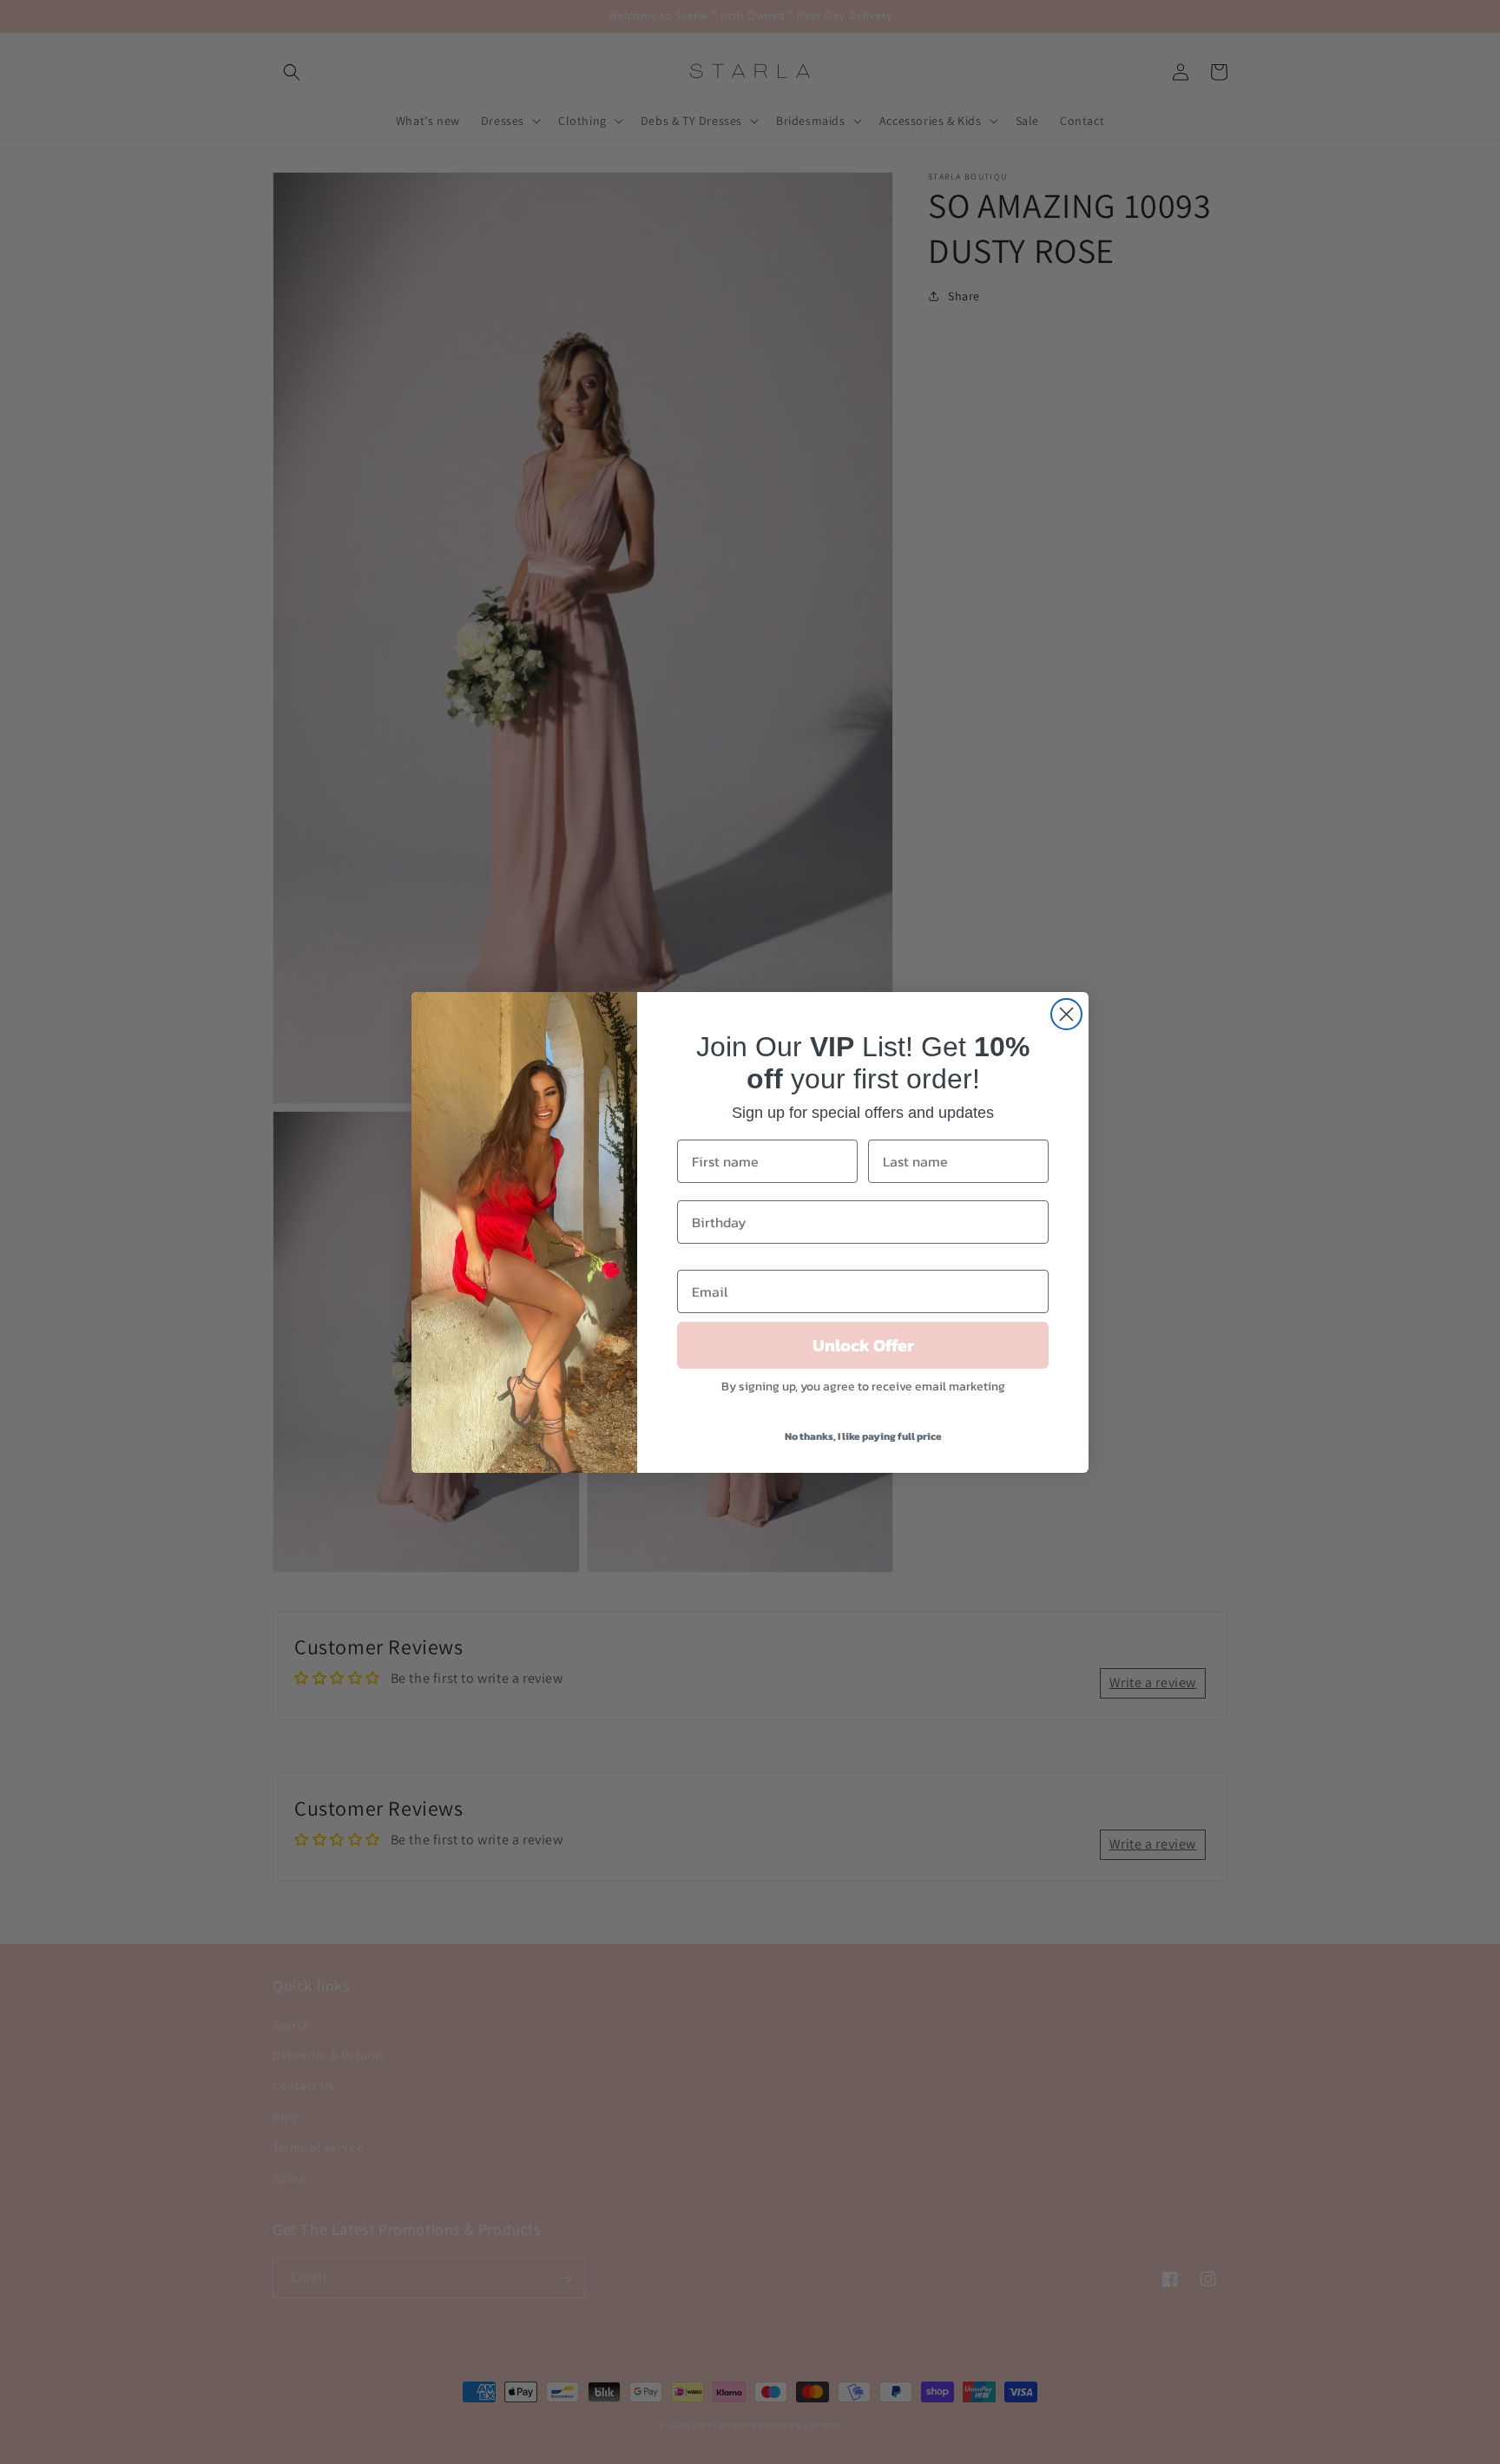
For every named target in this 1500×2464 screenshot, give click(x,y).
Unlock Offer (863, 1345)
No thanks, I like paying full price (863, 1436)
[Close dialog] (1066, 1014)
